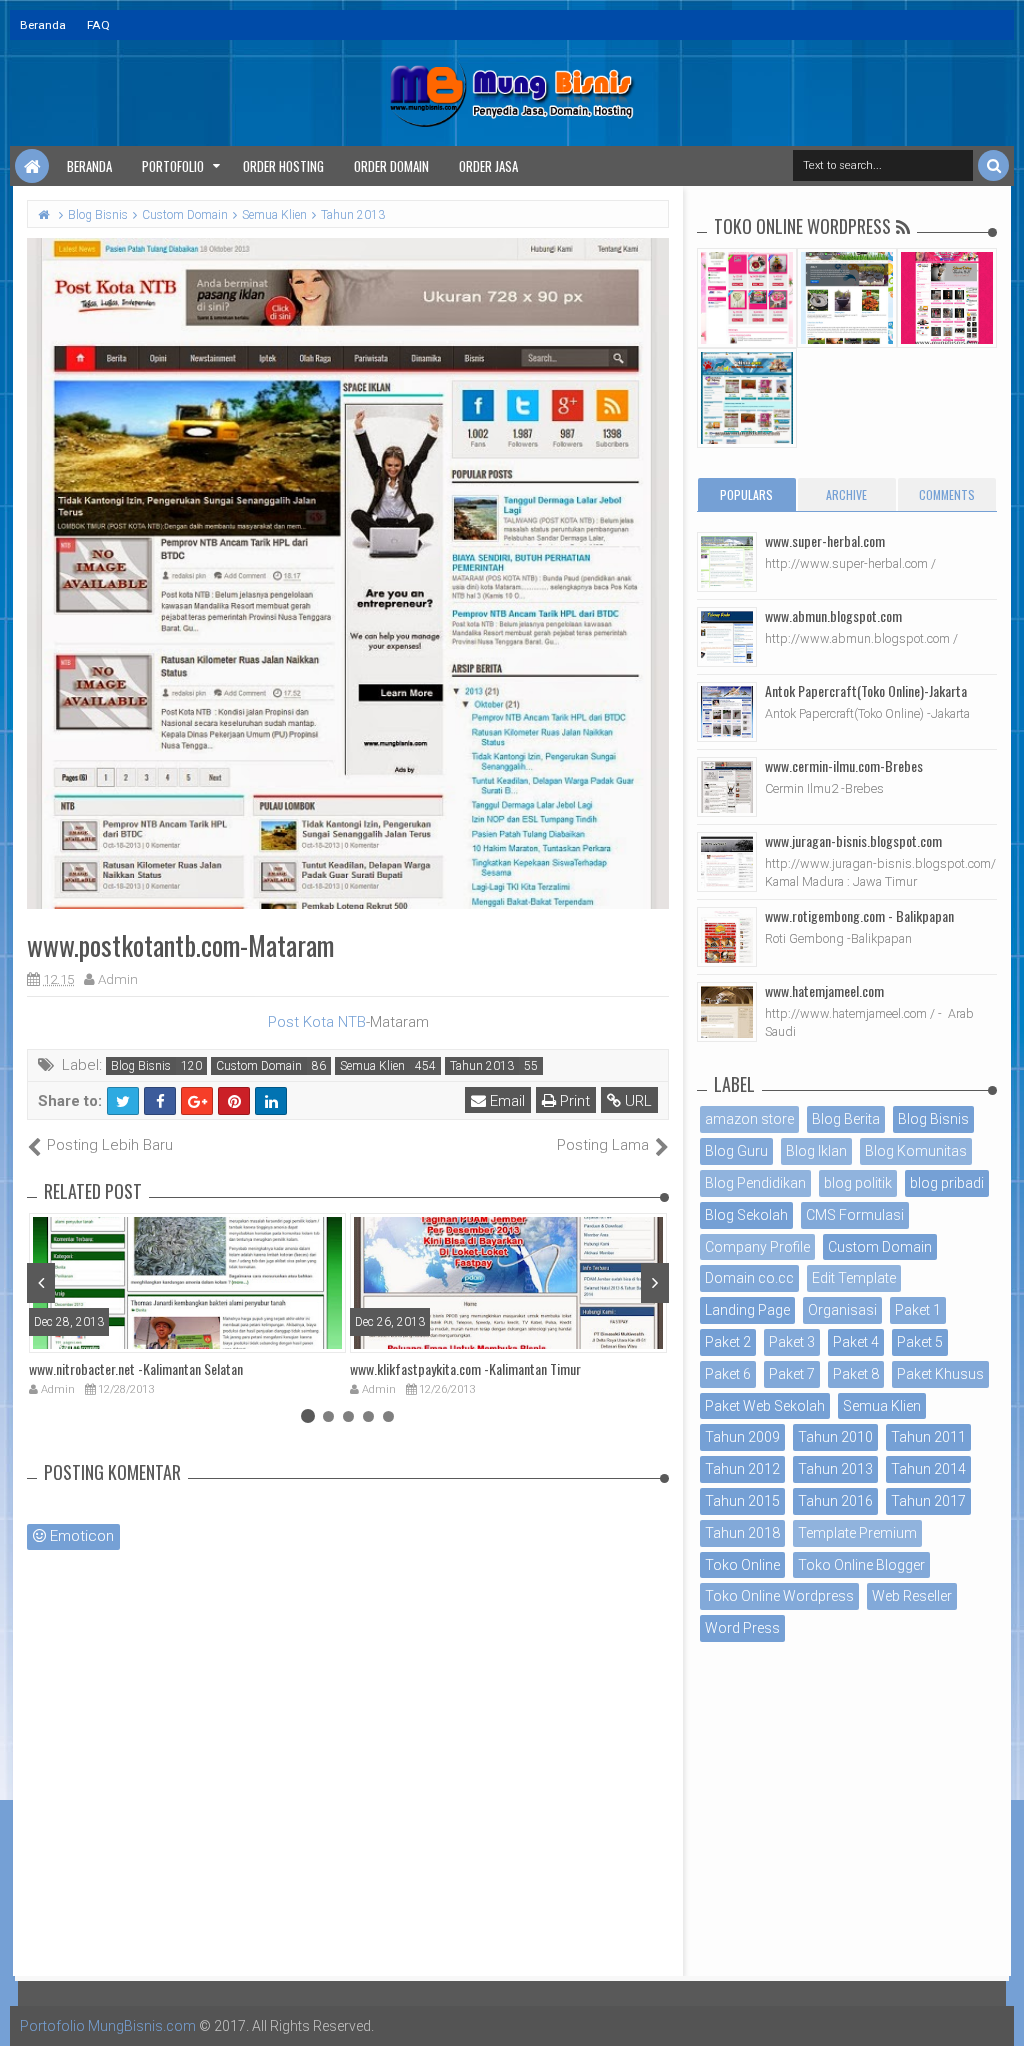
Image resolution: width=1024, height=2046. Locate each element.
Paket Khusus (940, 1374)
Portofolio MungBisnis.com (108, 2026)
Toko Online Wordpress (779, 1596)
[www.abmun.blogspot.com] (727, 637)
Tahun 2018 (742, 1533)
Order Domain (391, 166)
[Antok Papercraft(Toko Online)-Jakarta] (727, 712)
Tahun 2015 (742, 1501)
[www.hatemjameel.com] (727, 1012)
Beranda (43, 25)
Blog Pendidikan (755, 1183)
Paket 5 (920, 1342)
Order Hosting (283, 166)
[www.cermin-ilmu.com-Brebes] (727, 787)
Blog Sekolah (746, 1215)
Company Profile (757, 1247)
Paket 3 (792, 1342)
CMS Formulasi (855, 1215)
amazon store (749, 1119)
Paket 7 (792, 1374)
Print (573, 1101)
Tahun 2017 (928, 1501)
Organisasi (842, 1310)
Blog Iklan (816, 1151)
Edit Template (854, 1278)
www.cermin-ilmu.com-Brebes (844, 765)
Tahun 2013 (482, 1066)
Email (505, 1101)
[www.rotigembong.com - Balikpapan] (727, 937)
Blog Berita (846, 1119)
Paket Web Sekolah (765, 1406)
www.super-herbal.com (825, 540)
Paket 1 (918, 1310)
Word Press (742, 1628)
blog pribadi (947, 1183)
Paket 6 (728, 1374)
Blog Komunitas (916, 1151)
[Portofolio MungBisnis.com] (32, 166)
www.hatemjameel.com (824, 990)
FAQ (98, 25)
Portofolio (173, 166)
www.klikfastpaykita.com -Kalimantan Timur (465, 1368)
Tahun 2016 (835, 1501)
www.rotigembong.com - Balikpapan (859, 915)
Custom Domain (259, 1066)
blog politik (858, 1183)
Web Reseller (912, 1596)
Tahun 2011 (928, 1437)
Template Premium (857, 1533)
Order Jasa (488, 166)
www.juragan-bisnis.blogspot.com (853, 840)
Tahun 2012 (742, 1469)
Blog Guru (736, 1151)
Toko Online (742, 1565)
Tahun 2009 (742, 1437)
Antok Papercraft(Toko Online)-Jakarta (866, 690)
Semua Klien (372, 1066)
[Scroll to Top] (999, 2011)
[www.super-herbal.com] (727, 562)
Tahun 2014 (928, 1469)
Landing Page (747, 1310)
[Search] (993, 165)
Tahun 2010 (835, 1437)
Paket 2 (728, 1342)
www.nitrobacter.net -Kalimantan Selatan (136, 1368)
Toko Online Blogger (861, 1565)
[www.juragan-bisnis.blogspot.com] (727, 862)
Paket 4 (856, 1342)
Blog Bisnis (141, 1066)
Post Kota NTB (317, 1022)
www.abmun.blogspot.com (833, 615)
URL (636, 1101)
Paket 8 (856, 1374)
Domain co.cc (749, 1278)
